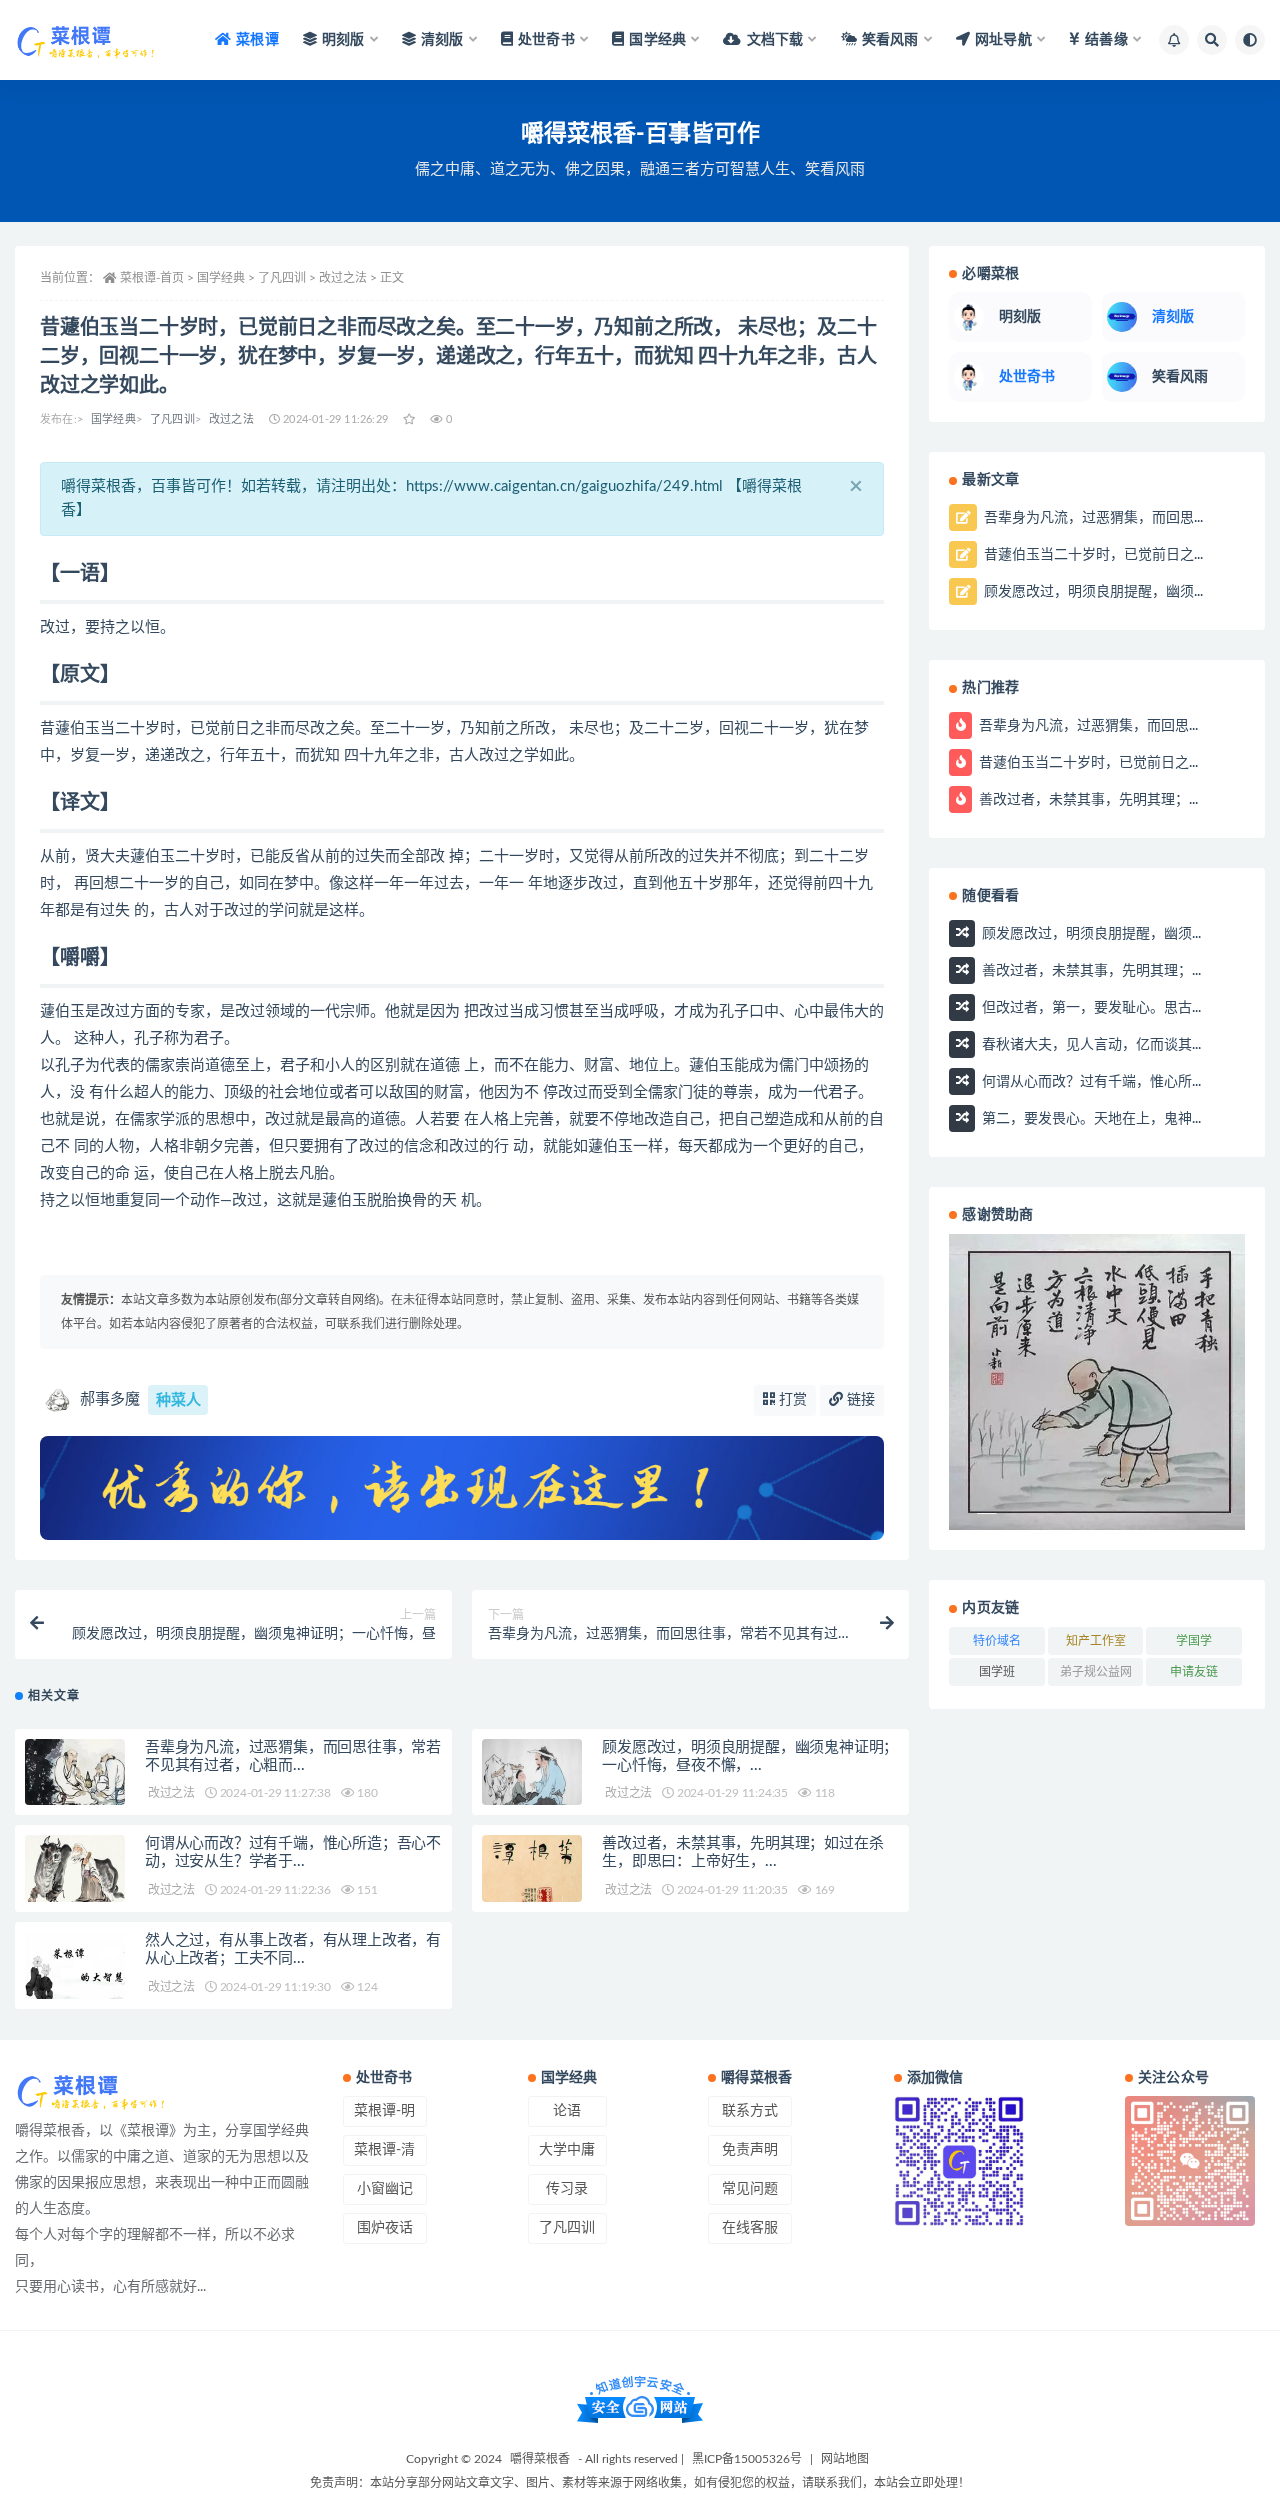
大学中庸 (567, 2150)
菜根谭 (257, 40)
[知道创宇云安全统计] (640, 2399)
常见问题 (750, 2189)
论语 (567, 2111)
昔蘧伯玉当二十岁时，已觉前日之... (1091, 555)
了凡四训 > (288, 278)
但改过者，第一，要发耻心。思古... (1089, 1007)
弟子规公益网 (1096, 1672)
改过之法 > (349, 278)
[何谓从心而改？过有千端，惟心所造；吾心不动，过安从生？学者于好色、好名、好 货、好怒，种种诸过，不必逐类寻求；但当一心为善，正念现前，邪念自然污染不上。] (75, 1872)
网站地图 (845, 2459)
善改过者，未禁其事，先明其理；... (1086, 799)
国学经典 (113, 419)
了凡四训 (172, 419)
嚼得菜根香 (540, 2459)
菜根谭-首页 (152, 278)
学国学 (1194, 1641)
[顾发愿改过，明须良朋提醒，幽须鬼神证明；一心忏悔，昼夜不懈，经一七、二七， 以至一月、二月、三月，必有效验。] (532, 1776)
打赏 (791, 1400)
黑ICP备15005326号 (747, 2459)
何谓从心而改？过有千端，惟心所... (1089, 1081)
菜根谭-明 (384, 2111)
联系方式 (750, 2111)
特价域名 (997, 1641)
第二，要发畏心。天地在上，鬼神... (1089, 1118)
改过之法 (231, 419)
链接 (859, 1400)
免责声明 (750, 2150)
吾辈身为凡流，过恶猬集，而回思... (1091, 518)
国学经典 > (227, 278)
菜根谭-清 (384, 2150)
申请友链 (1194, 1672)
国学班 (997, 1672)
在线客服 (750, 2228)
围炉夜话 (385, 2228)
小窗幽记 (385, 2189)
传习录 (567, 2189)
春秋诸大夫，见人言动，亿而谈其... (1089, 1044)
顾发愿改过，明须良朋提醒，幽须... (1091, 592)
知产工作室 (1096, 1641)
